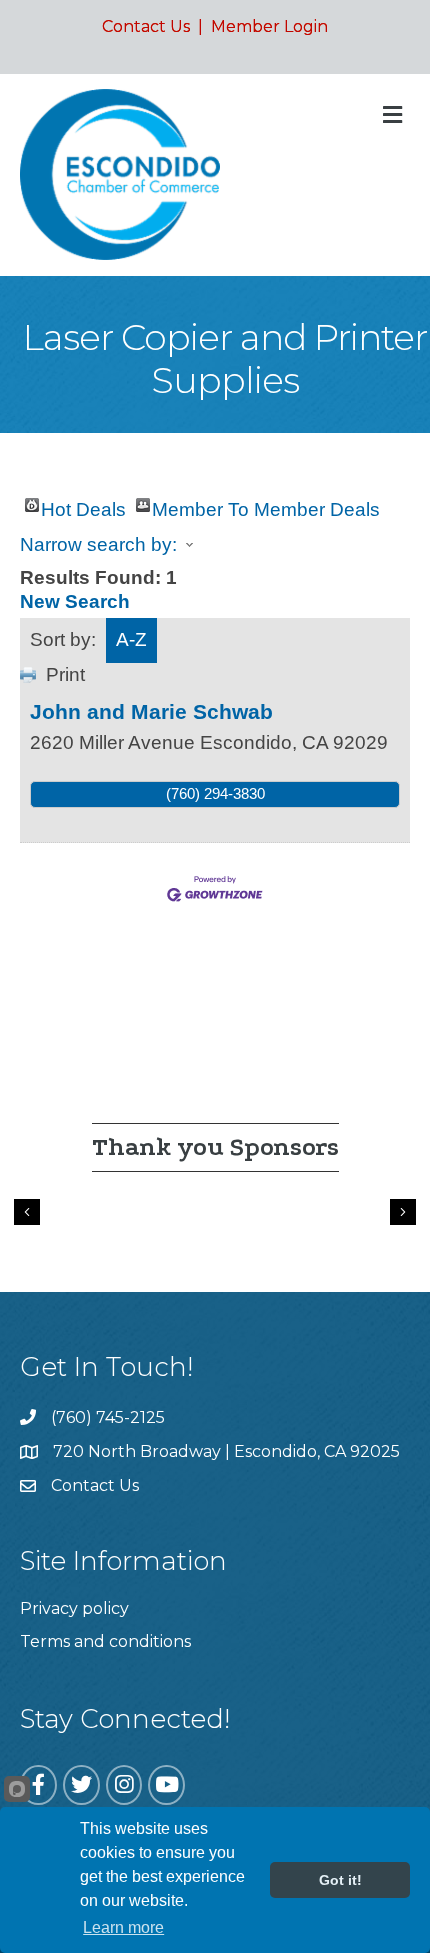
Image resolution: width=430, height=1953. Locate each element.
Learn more (123, 1927)
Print (65, 674)
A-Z (131, 639)
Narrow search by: (98, 544)
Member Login (269, 26)
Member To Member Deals (266, 505)
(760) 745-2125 (108, 1417)
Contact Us (146, 26)
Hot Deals (83, 505)
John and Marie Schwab (151, 711)
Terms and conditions (105, 1641)
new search (75, 601)
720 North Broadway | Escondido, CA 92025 (226, 1451)
